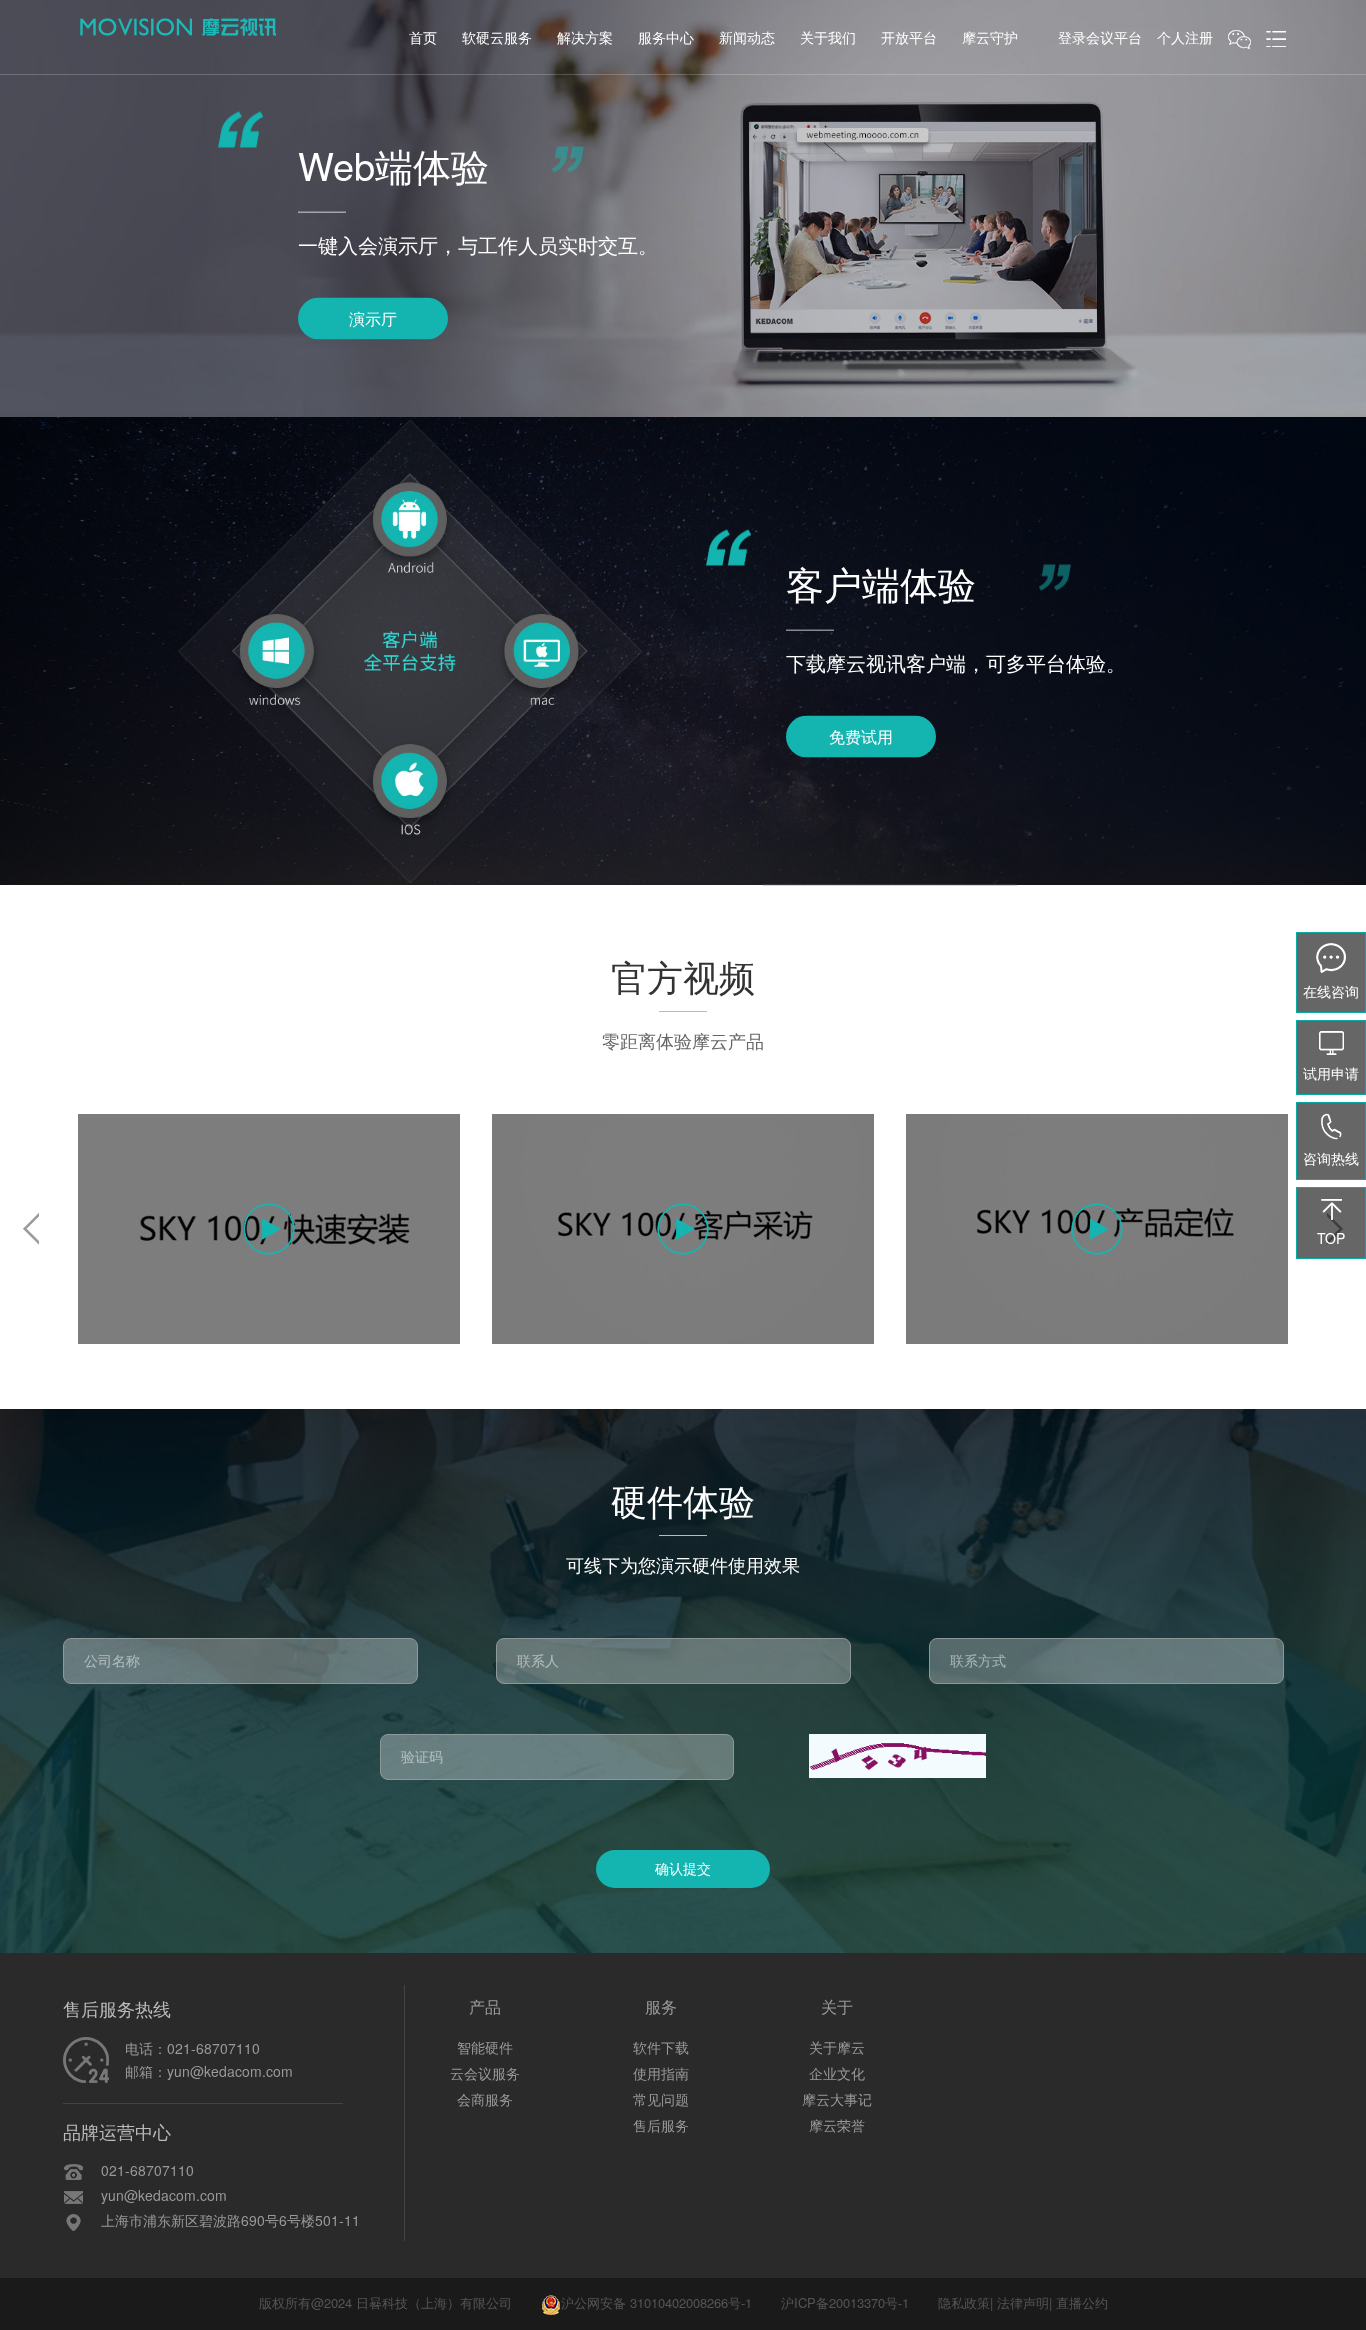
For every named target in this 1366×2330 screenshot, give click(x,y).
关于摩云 (837, 2047)
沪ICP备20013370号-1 (845, 2302)
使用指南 (661, 2073)
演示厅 (373, 317)
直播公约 (1082, 2302)
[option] (270, 1229)
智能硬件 (485, 2047)
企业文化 (837, 2073)
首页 (423, 37)
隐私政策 (964, 2302)
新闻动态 (747, 37)
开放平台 (909, 37)
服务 (661, 2006)
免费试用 (861, 735)
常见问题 (661, 2099)
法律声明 (1023, 2302)
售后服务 (661, 2125)
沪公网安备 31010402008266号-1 (656, 2302)
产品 (485, 2006)
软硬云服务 (497, 37)
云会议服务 (485, 2073)
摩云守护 (990, 37)
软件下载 (661, 2047)
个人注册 (1185, 37)
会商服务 (485, 2099)
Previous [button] (31, 1229)
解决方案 (585, 37)
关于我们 (828, 37)
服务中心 (666, 37)
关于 (837, 2006)
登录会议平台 (1100, 37)
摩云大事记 (837, 2099)
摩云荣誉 (837, 2125)
